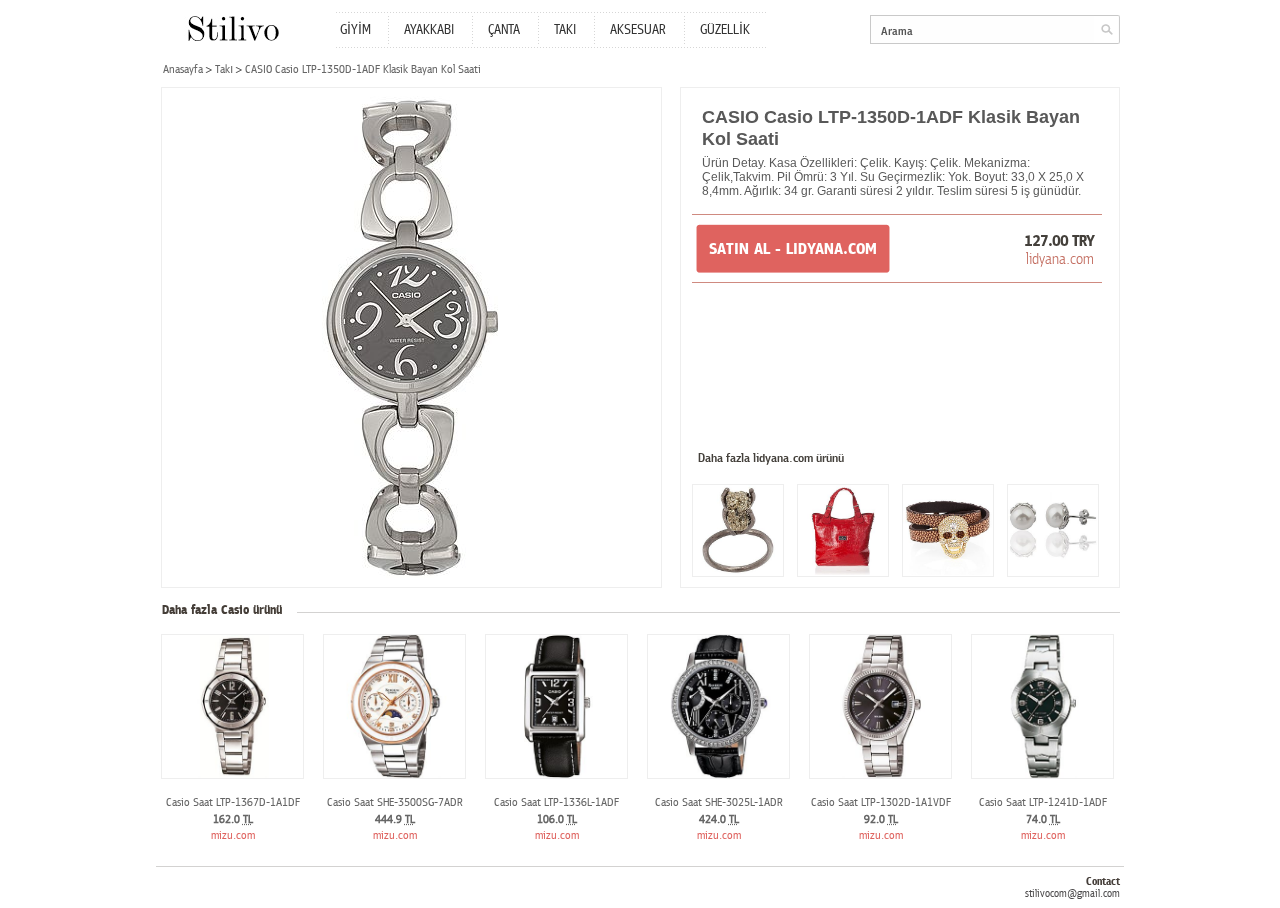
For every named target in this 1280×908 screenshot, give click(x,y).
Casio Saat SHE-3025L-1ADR (719, 802)
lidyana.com (1060, 259)
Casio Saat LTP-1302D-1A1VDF (881, 802)
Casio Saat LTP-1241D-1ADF (1043, 802)
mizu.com (233, 835)
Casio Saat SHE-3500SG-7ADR (395, 802)
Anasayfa (183, 69)
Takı (224, 69)
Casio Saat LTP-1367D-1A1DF (233, 802)
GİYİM (355, 30)
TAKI (565, 30)
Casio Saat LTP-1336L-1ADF (556, 802)
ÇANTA (504, 30)
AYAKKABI (429, 30)
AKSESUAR (638, 30)
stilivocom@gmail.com (1072, 893)
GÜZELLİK (725, 30)
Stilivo (232, 28)
